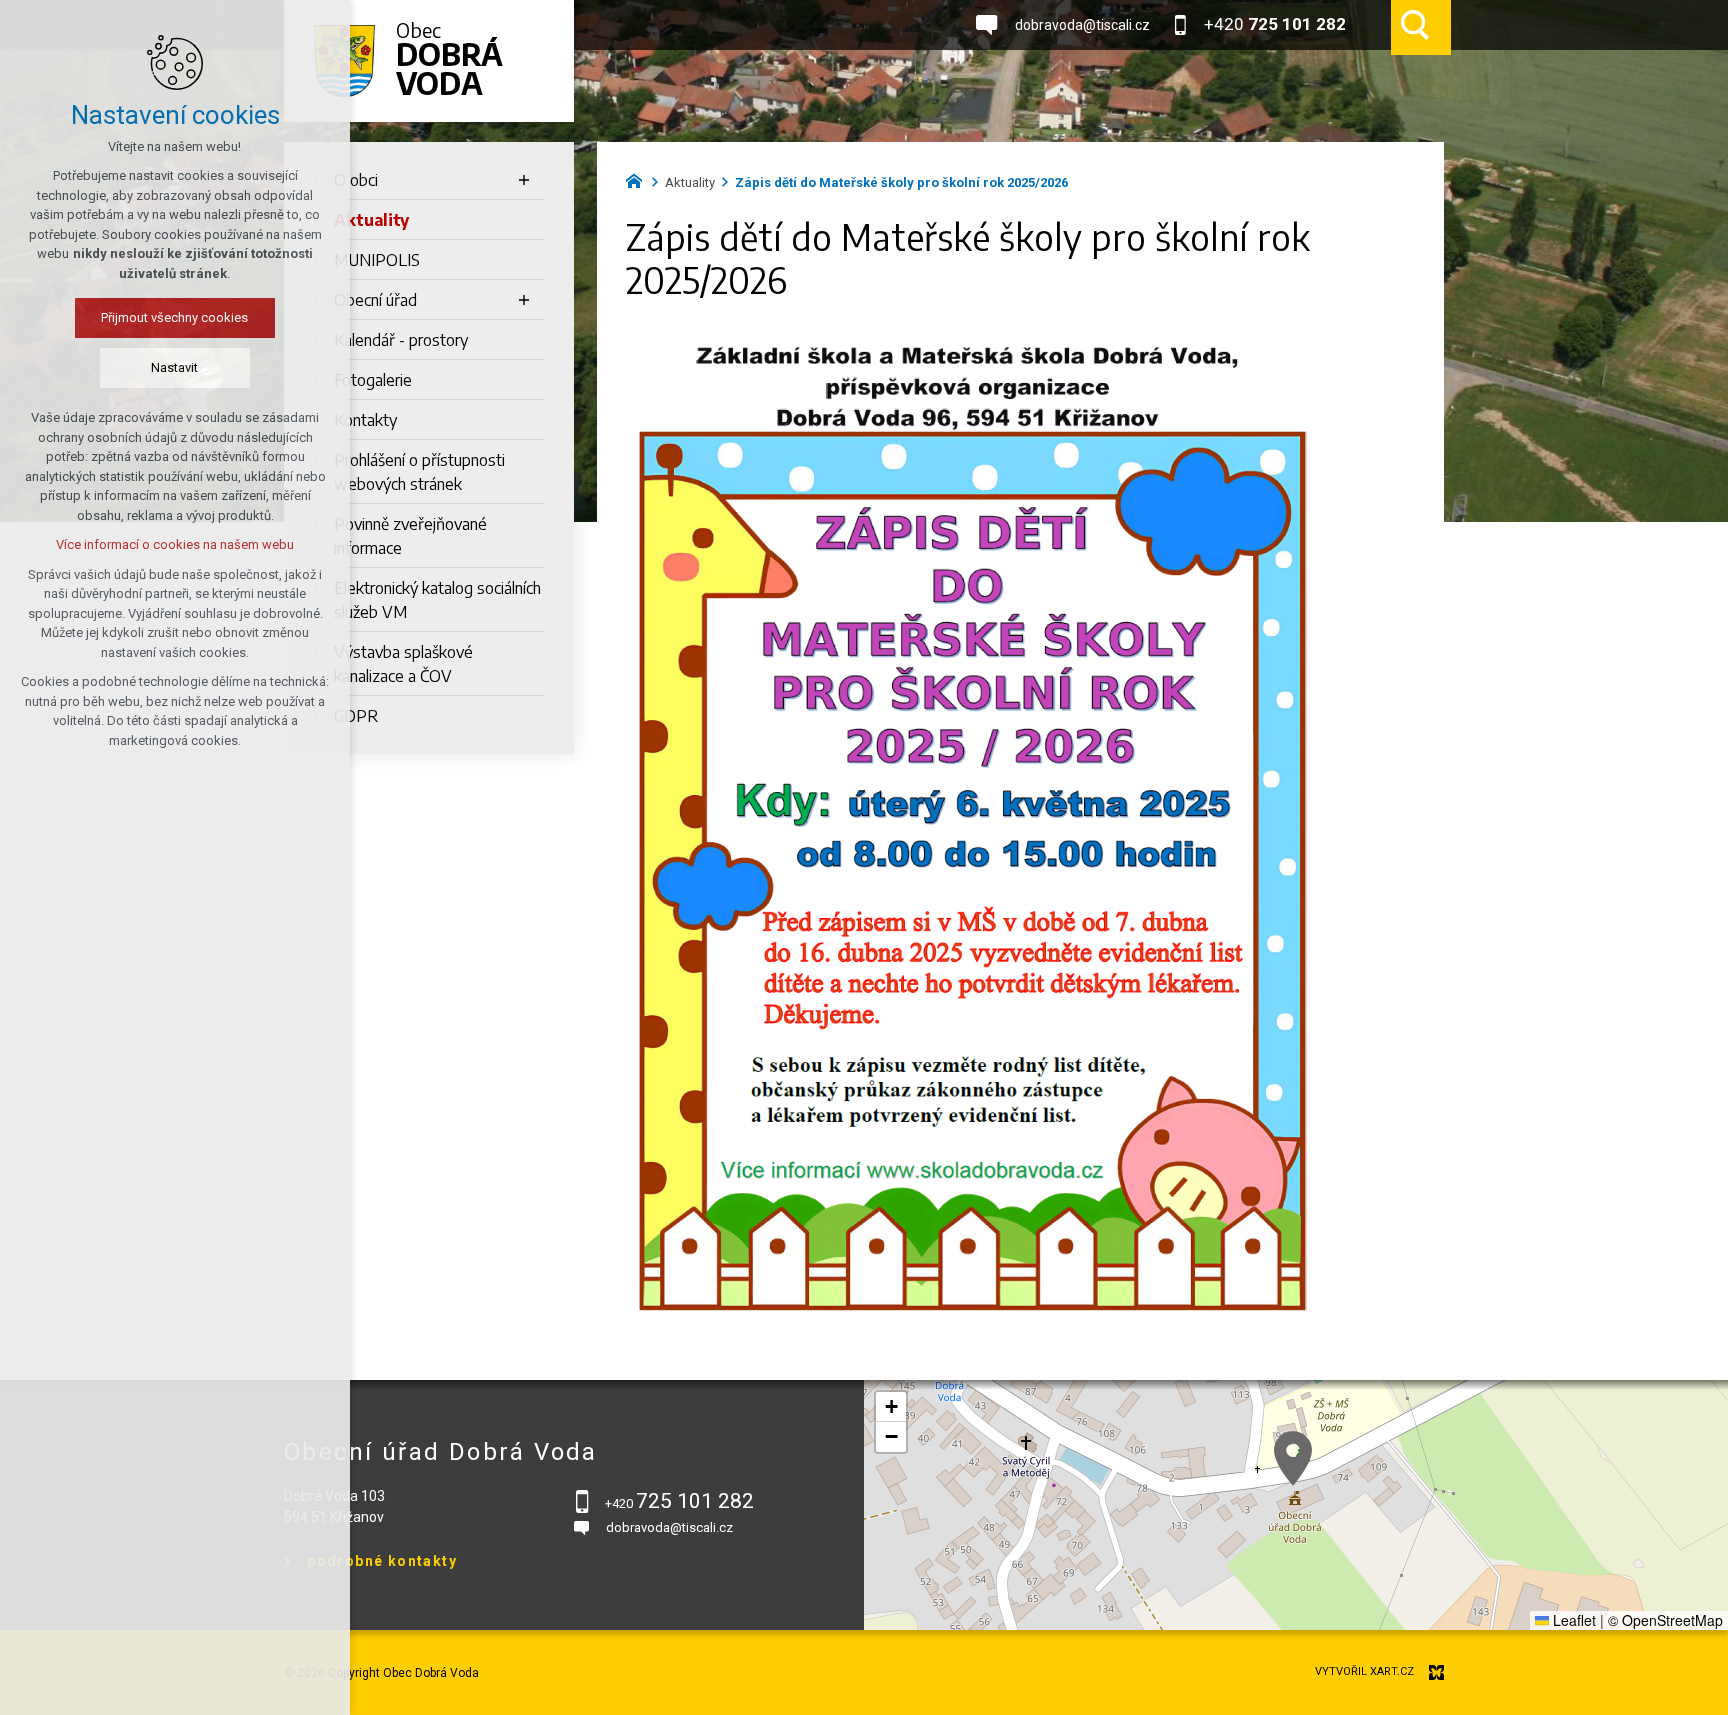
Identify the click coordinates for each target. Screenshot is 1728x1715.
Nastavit (175, 367)
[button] (1293, 1458)
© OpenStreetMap (1665, 1620)
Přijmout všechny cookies (175, 317)
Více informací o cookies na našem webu (175, 544)
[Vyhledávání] (1415, 25)
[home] (639, 179)
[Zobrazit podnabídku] (524, 180)
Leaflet (1572, 1620)
